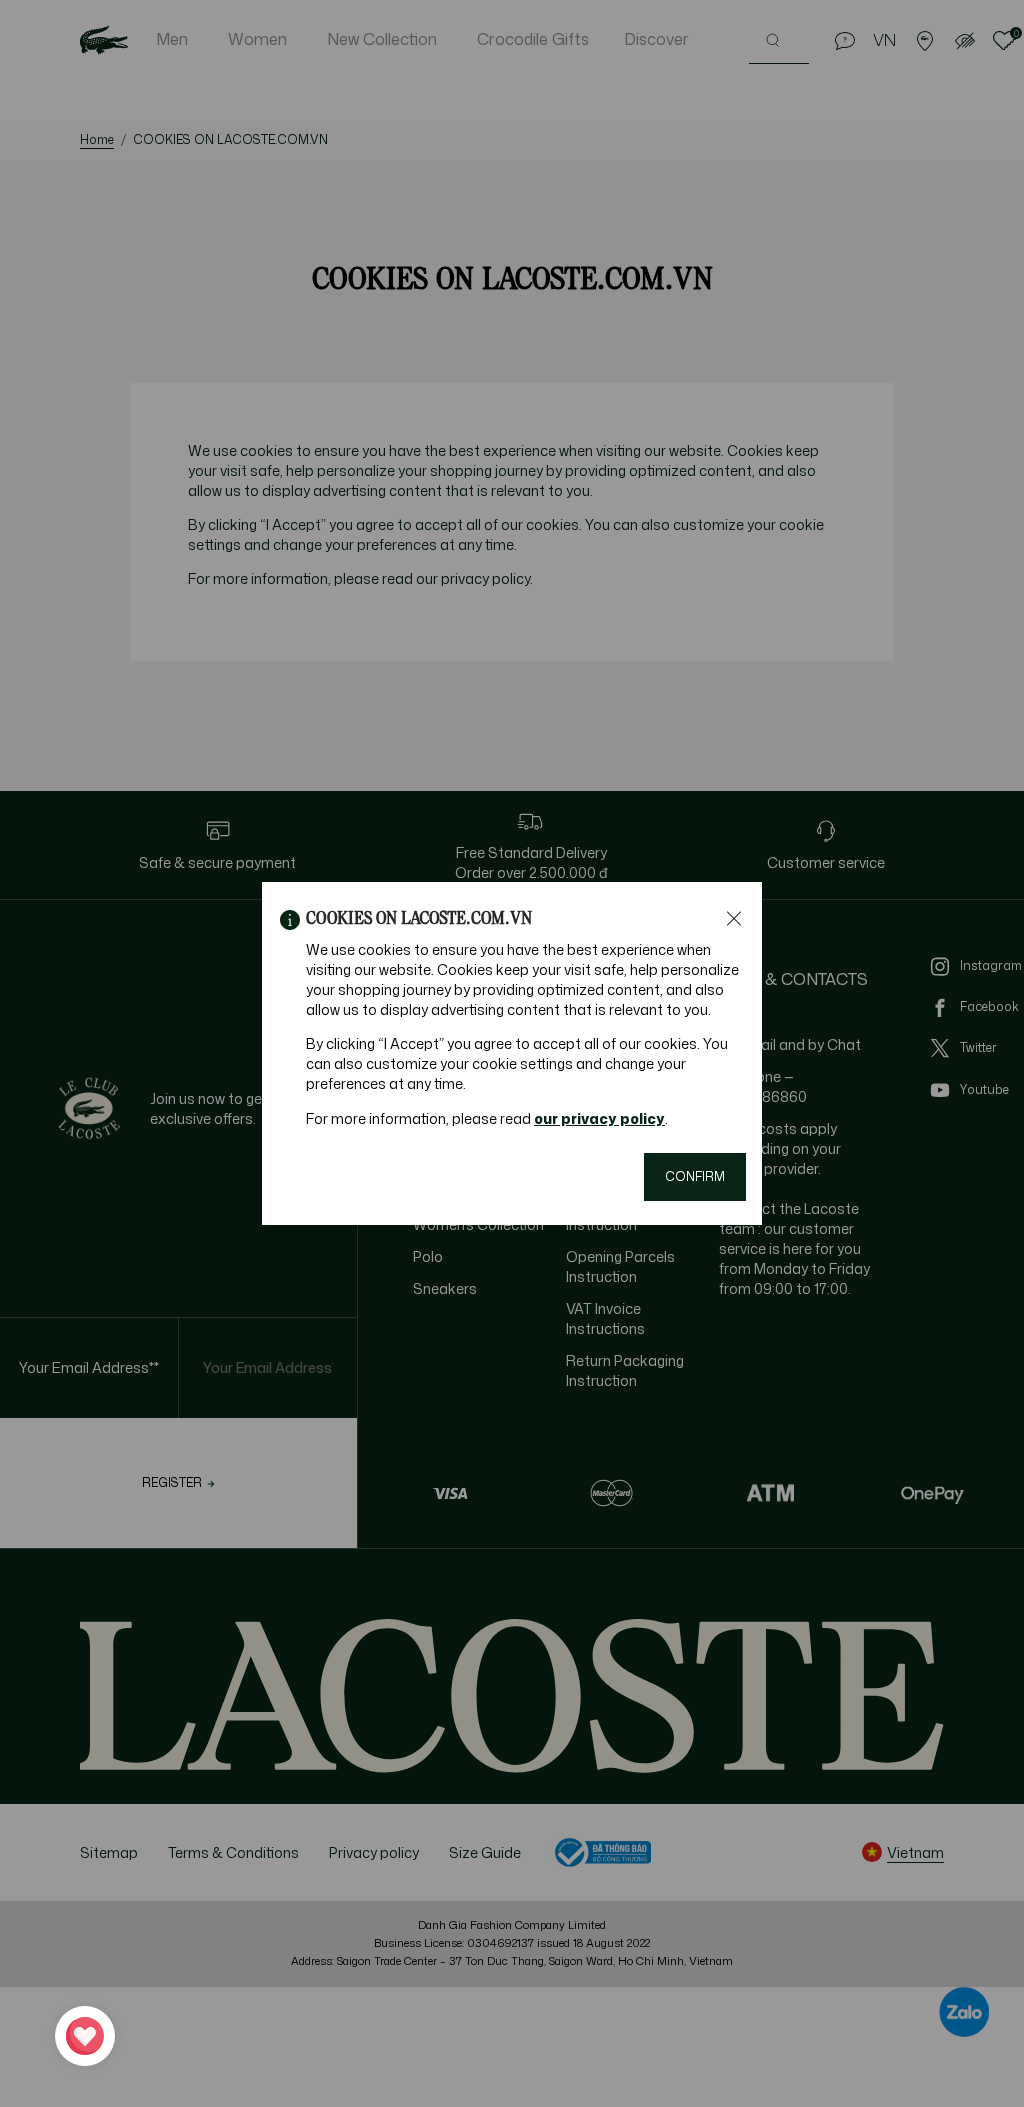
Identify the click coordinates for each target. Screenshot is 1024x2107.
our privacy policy (599, 1118)
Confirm (695, 1176)
